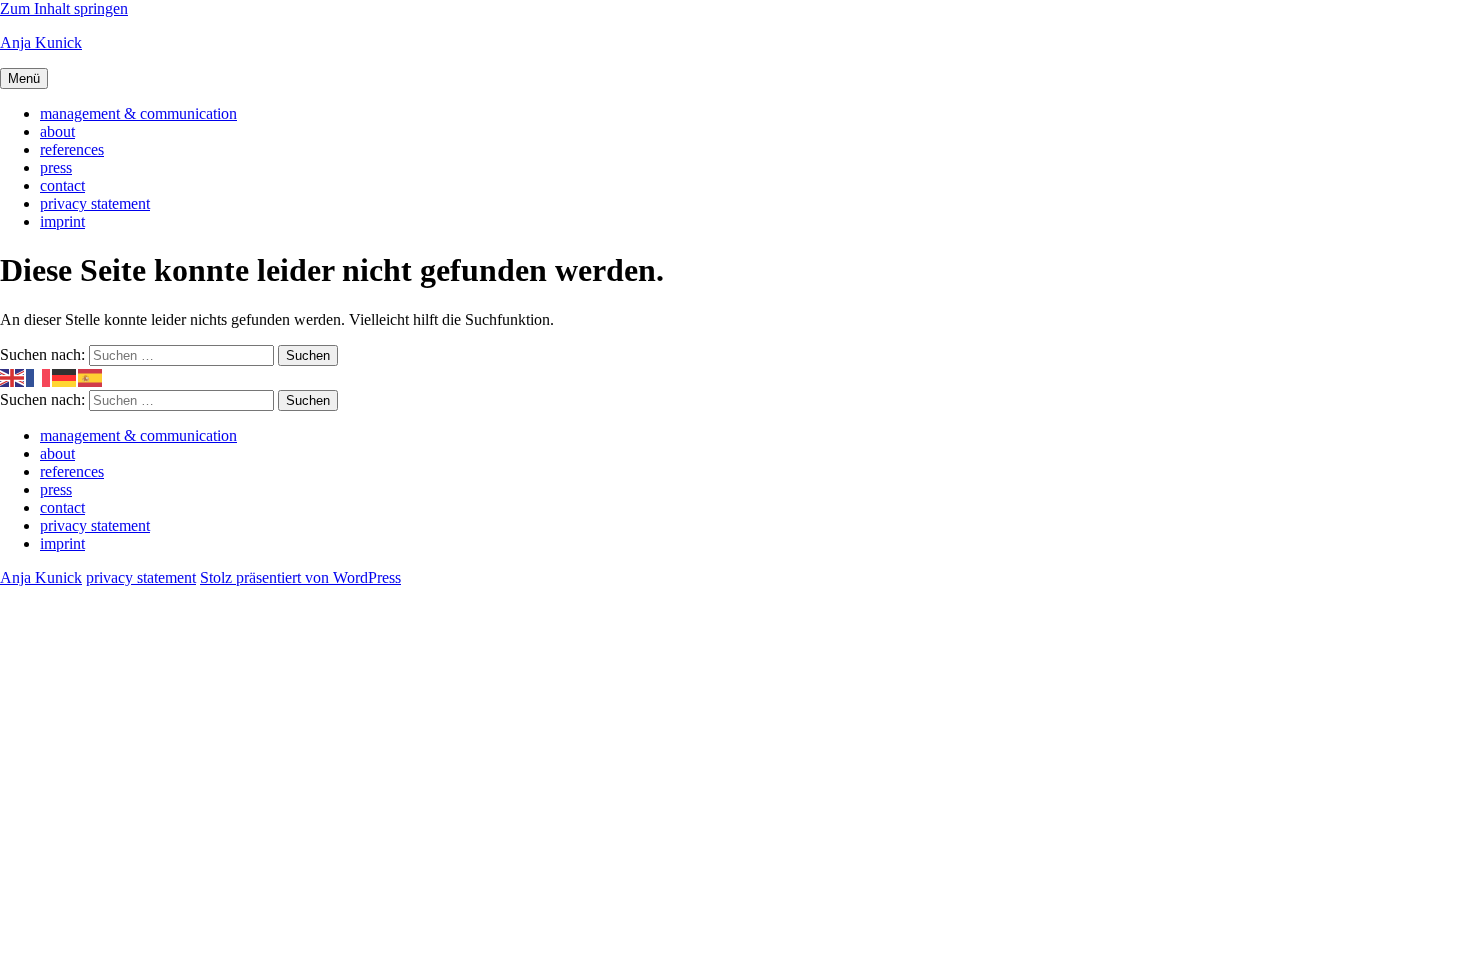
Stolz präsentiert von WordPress (300, 577)
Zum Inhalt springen (64, 8)
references (72, 149)
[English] (13, 376)
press (56, 167)
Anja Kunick (41, 42)
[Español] (91, 376)
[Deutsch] (65, 376)
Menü (24, 78)
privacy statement (95, 203)
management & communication (138, 113)
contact (62, 185)
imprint (62, 221)
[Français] (39, 376)
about (57, 131)
